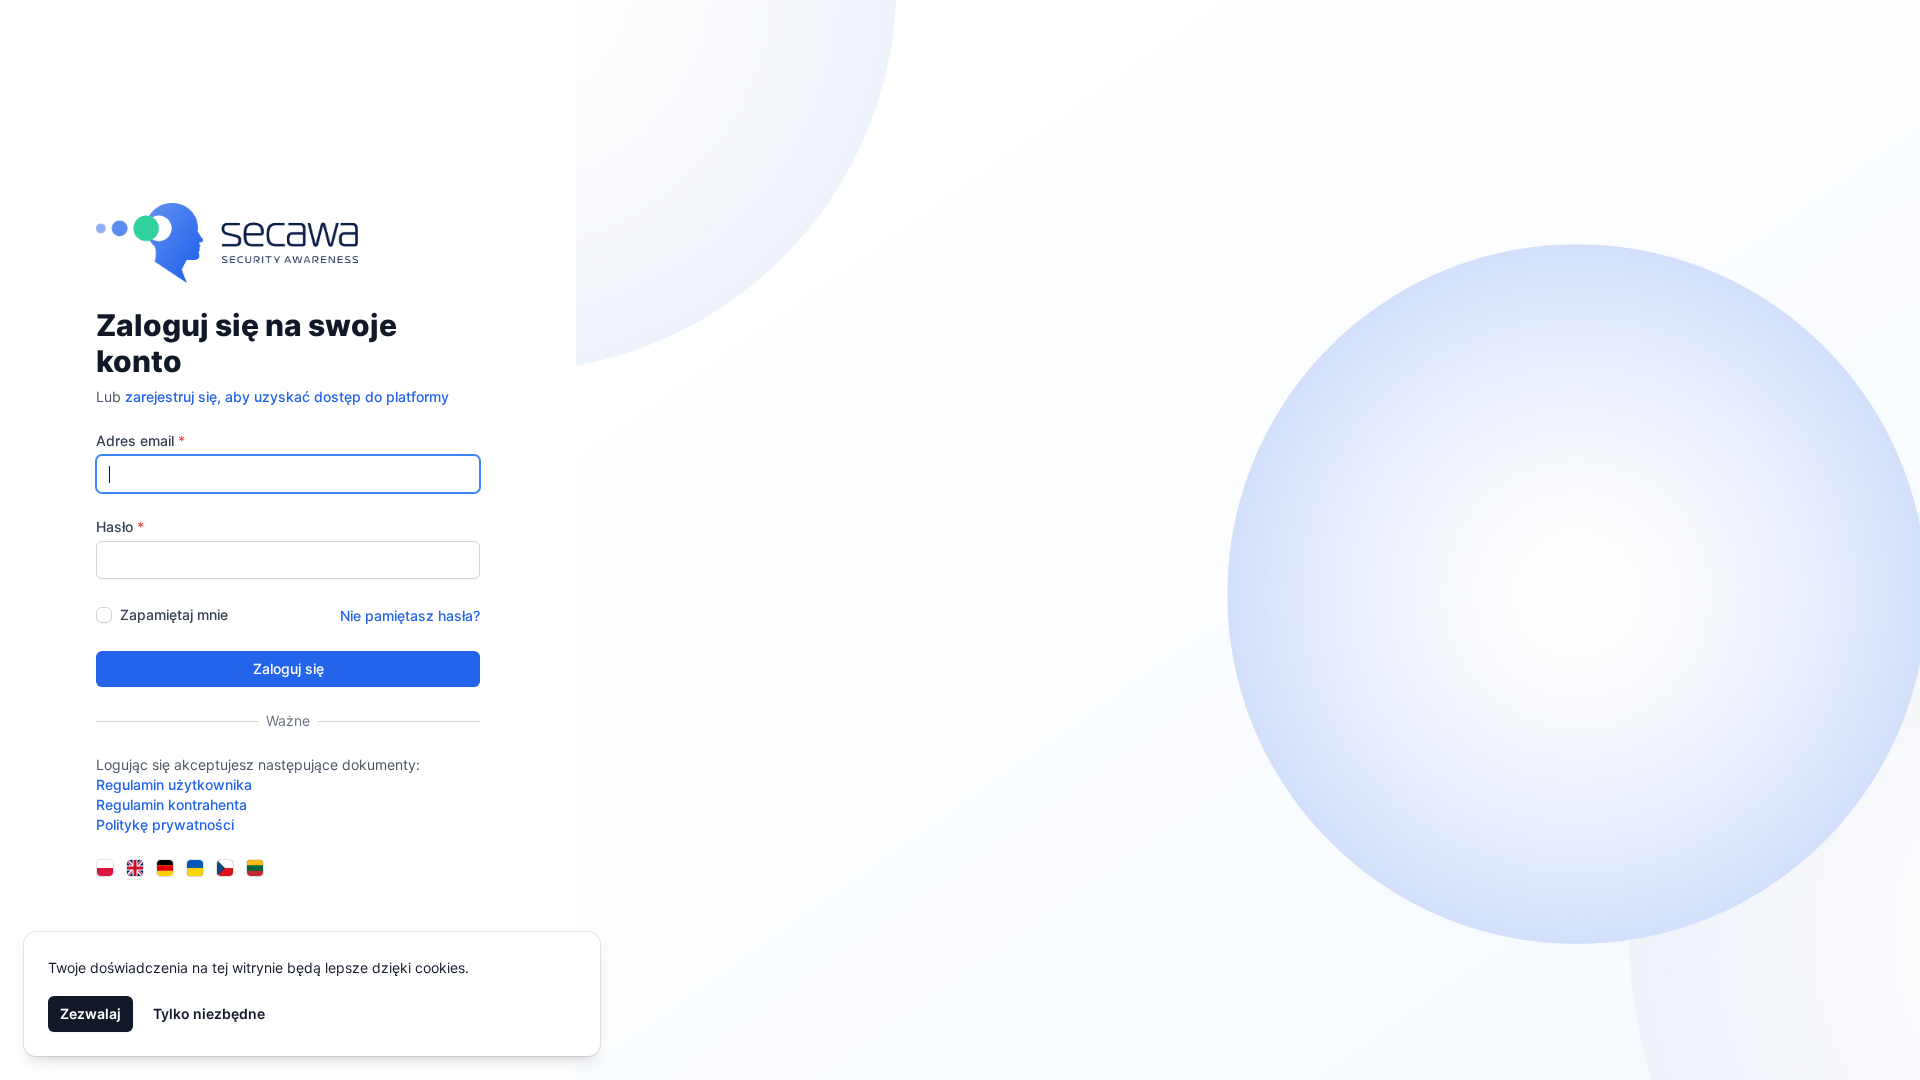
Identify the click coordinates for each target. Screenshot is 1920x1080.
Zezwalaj (90, 1013)
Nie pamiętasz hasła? (410, 615)
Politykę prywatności (165, 824)
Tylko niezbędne (209, 1013)
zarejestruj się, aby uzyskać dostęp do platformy (287, 396)
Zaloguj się (288, 668)
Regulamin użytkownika (174, 784)
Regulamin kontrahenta (171, 804)
